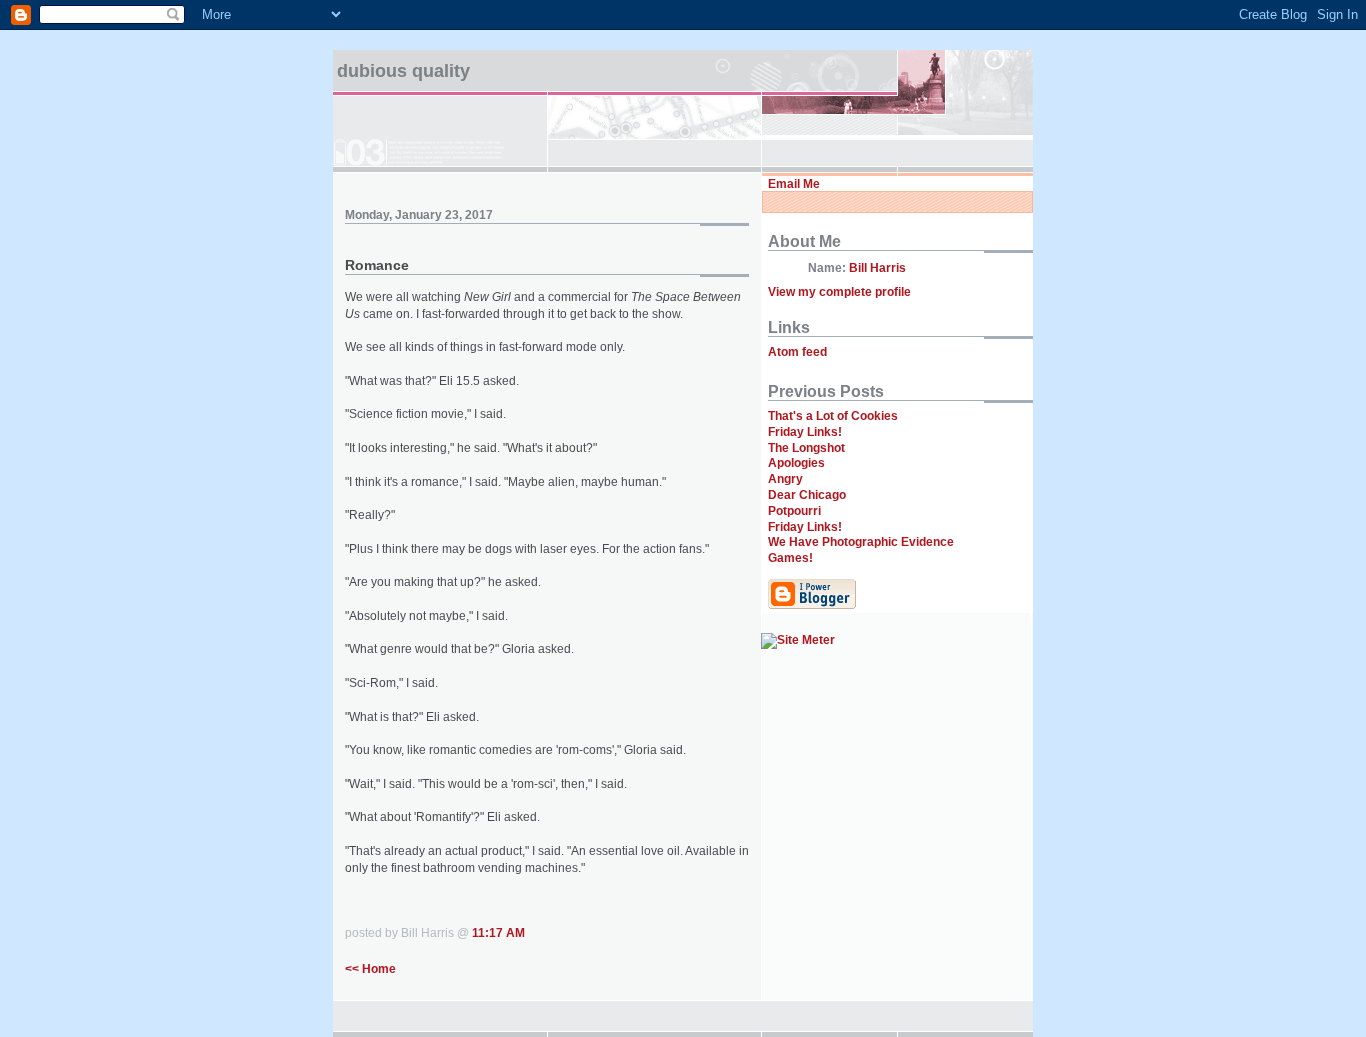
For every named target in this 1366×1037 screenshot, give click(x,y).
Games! (790, 558)
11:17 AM (498, 933)
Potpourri (794, 511)
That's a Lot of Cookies (833, 416)
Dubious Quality (403, 71)
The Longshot (806, 448)
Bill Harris (877, 268)
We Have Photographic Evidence (861, 542)
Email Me (794, 184)
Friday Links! (805, 432)
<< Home (370, 969)
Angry (785, 479)
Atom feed (797, 352)
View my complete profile (839, 292)
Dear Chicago (807, 495)
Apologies (796, 463)
